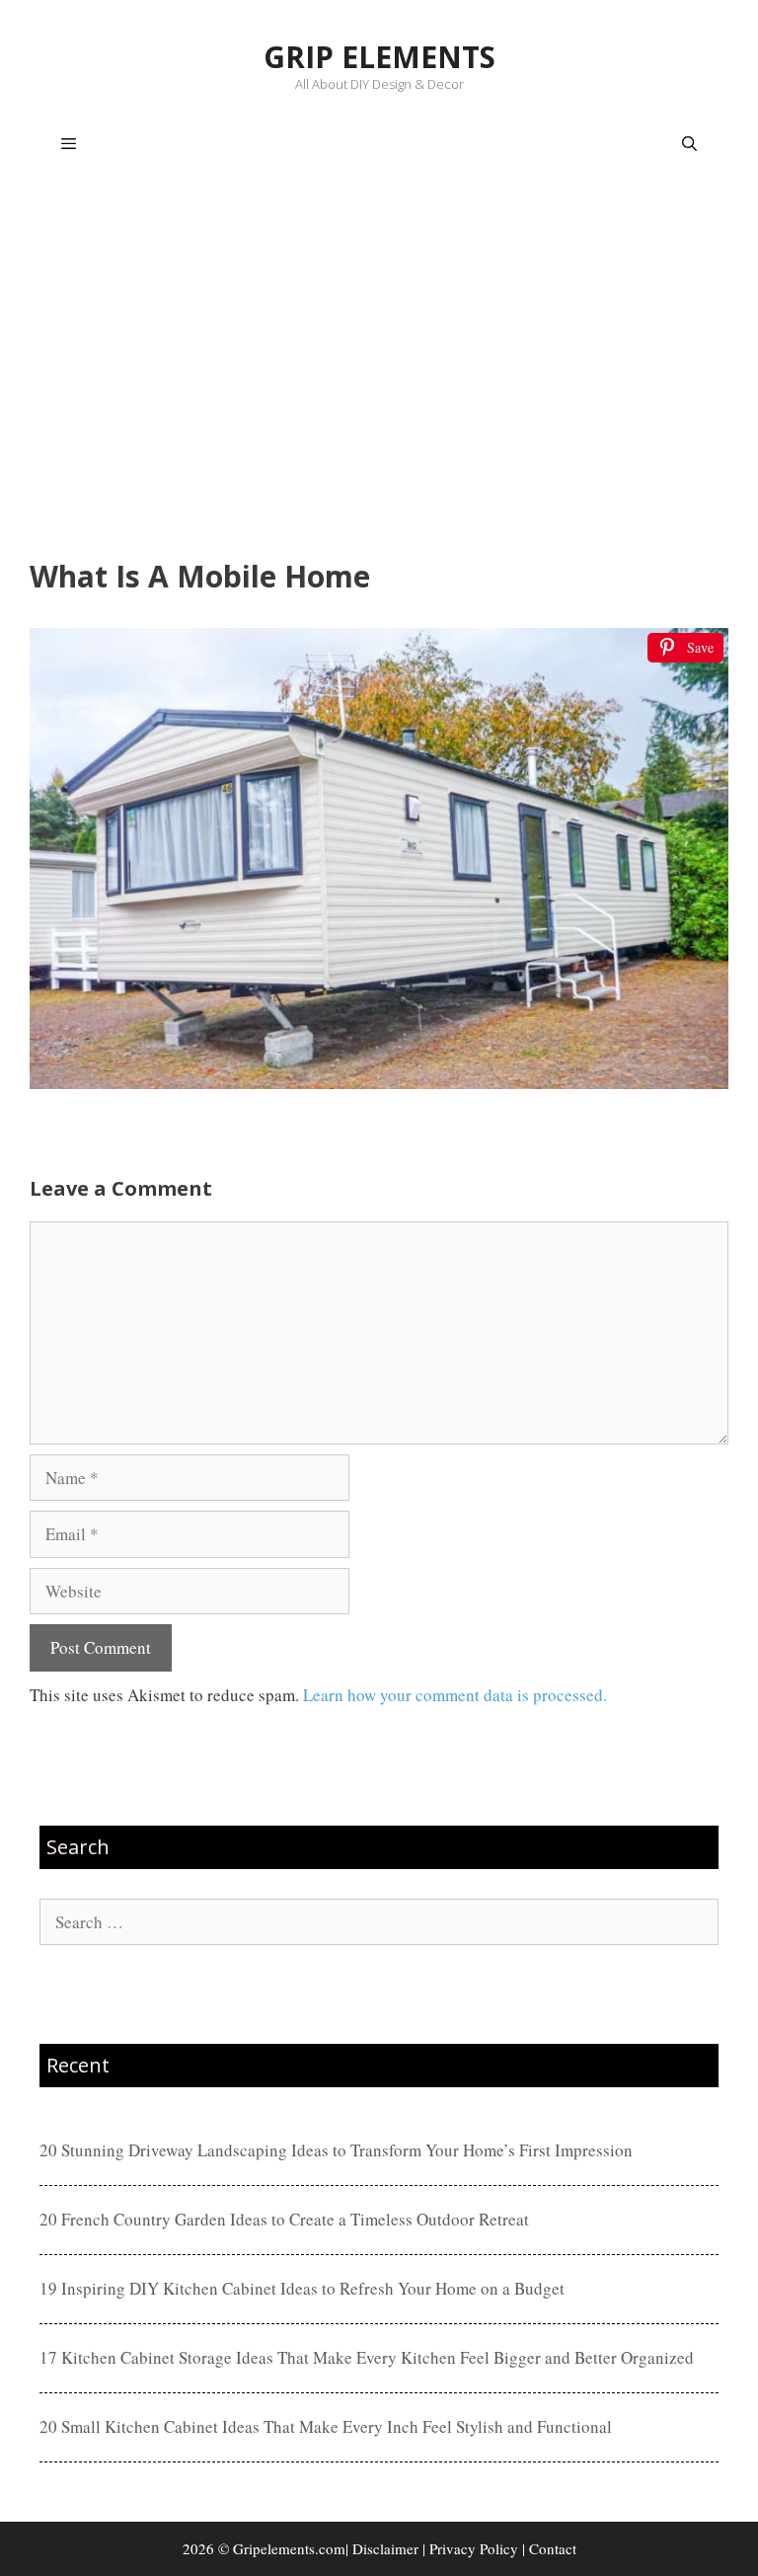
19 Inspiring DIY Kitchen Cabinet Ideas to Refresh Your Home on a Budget (302, 2288)
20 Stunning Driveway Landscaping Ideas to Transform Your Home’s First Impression (336, 2150)
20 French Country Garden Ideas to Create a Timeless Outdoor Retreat (284, 2219)
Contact (553, 2548)
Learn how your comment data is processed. (455, 1695)
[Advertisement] (379, 371)
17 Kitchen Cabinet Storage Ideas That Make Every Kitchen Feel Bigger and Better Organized (367, 2357)
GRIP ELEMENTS (379, 57)
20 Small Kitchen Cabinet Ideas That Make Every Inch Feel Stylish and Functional (326, 2426)
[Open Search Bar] (689, 144)
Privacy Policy (474, 2548)
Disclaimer (385, 2548)
